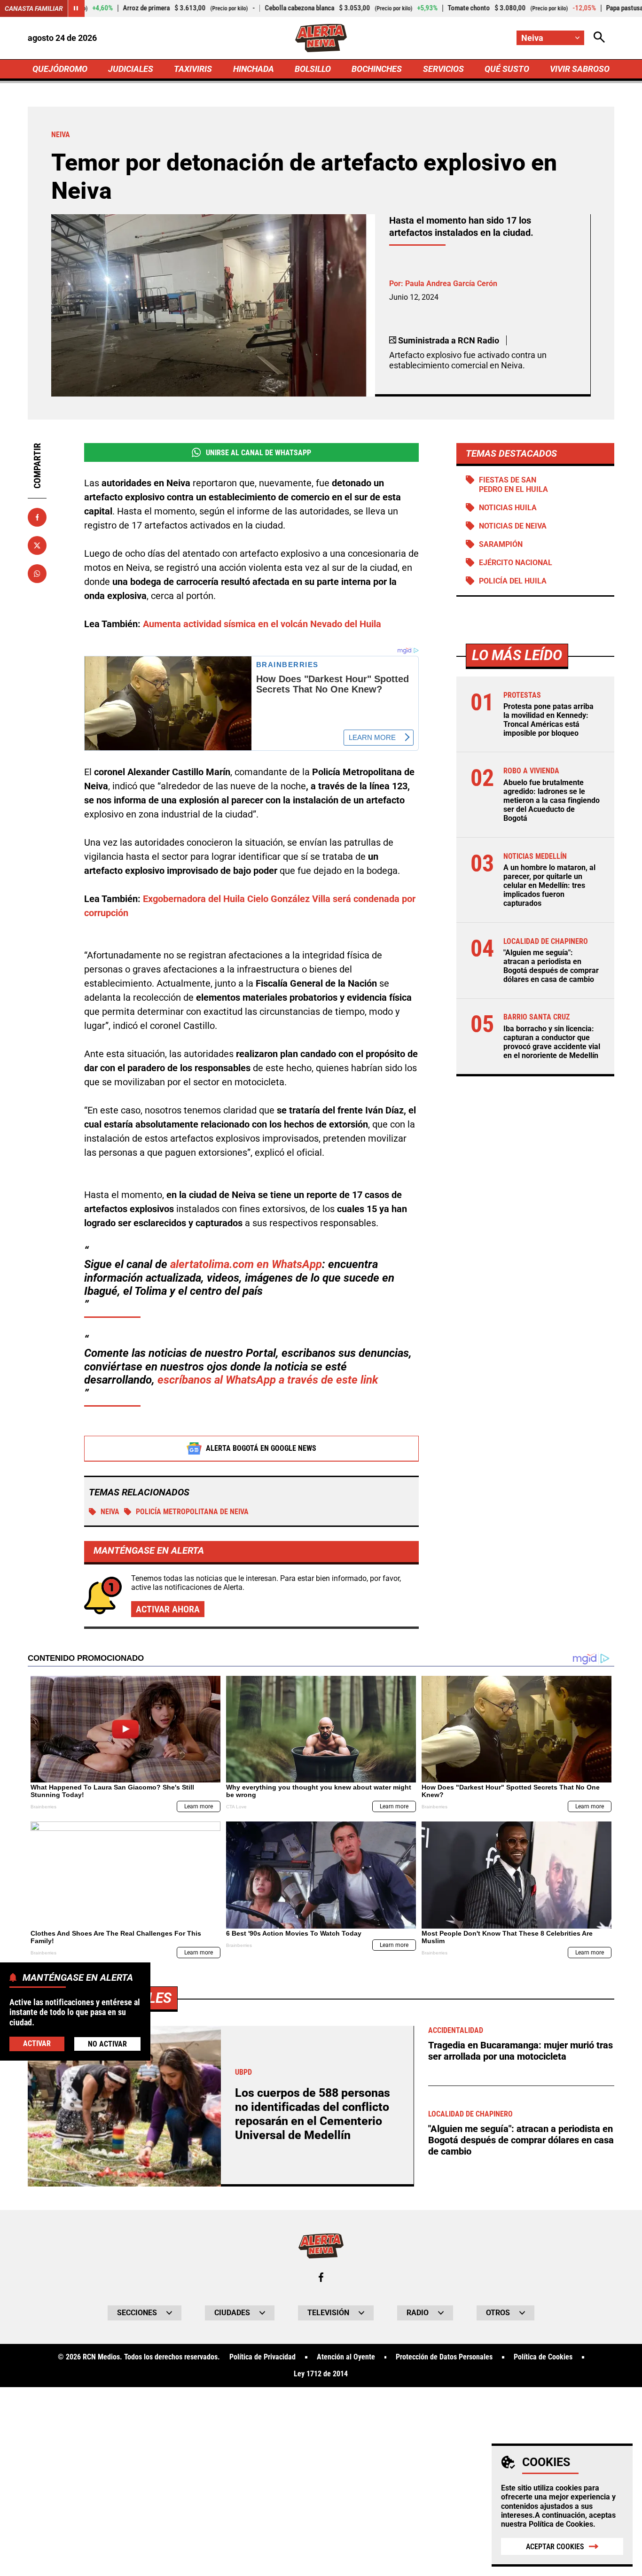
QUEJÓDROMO (60, 69)
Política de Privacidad (262, 2357)
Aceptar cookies (555, 2547)
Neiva (110, 1512)
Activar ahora (168, 1609)
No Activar (107, 2044)
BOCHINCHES (377, 69)
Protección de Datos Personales (444, 2357)
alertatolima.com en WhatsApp (246, 1264)
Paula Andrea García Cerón (451, 284)
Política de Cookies (561, 2524)
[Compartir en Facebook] (37, 517)
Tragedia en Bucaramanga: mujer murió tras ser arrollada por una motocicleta (521, 2051)
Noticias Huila (508, 508)
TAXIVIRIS (193, 69)
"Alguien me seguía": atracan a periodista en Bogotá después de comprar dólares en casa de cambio (551, 966)
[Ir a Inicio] (321, 38)
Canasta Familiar (34, 8)
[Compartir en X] (37, 545)
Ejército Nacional (516, 563)
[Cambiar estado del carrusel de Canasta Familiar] (76, 8)
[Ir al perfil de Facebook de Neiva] (321, 2277)
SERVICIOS (443, 69)
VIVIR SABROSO (580, 69)
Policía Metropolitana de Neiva (192, 1512)
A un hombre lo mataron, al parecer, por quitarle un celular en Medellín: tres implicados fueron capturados (549, 886)
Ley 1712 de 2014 (321, 2374)
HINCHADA (254, 69)
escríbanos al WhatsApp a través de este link (268, 1380)
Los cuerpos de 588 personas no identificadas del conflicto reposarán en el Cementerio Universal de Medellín (313, 2114)
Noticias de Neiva (513, 526)
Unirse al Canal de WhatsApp (258, 453)
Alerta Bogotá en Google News (261, 1448)
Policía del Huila (513, 581)
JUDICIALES (131, 69)
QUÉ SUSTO (507, 69)
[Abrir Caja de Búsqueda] (599, 38)
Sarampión (501, 544)
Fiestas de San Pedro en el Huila (513, 484)
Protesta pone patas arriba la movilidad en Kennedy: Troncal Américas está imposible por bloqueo (548, 720)
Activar (37, 2043)
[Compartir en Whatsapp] (37, 574)
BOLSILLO (313, 69)
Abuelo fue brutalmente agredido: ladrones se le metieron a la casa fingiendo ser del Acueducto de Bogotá (552, 801)
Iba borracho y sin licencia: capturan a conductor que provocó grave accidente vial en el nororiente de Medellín (552, 1042)
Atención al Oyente (346, 2357)
